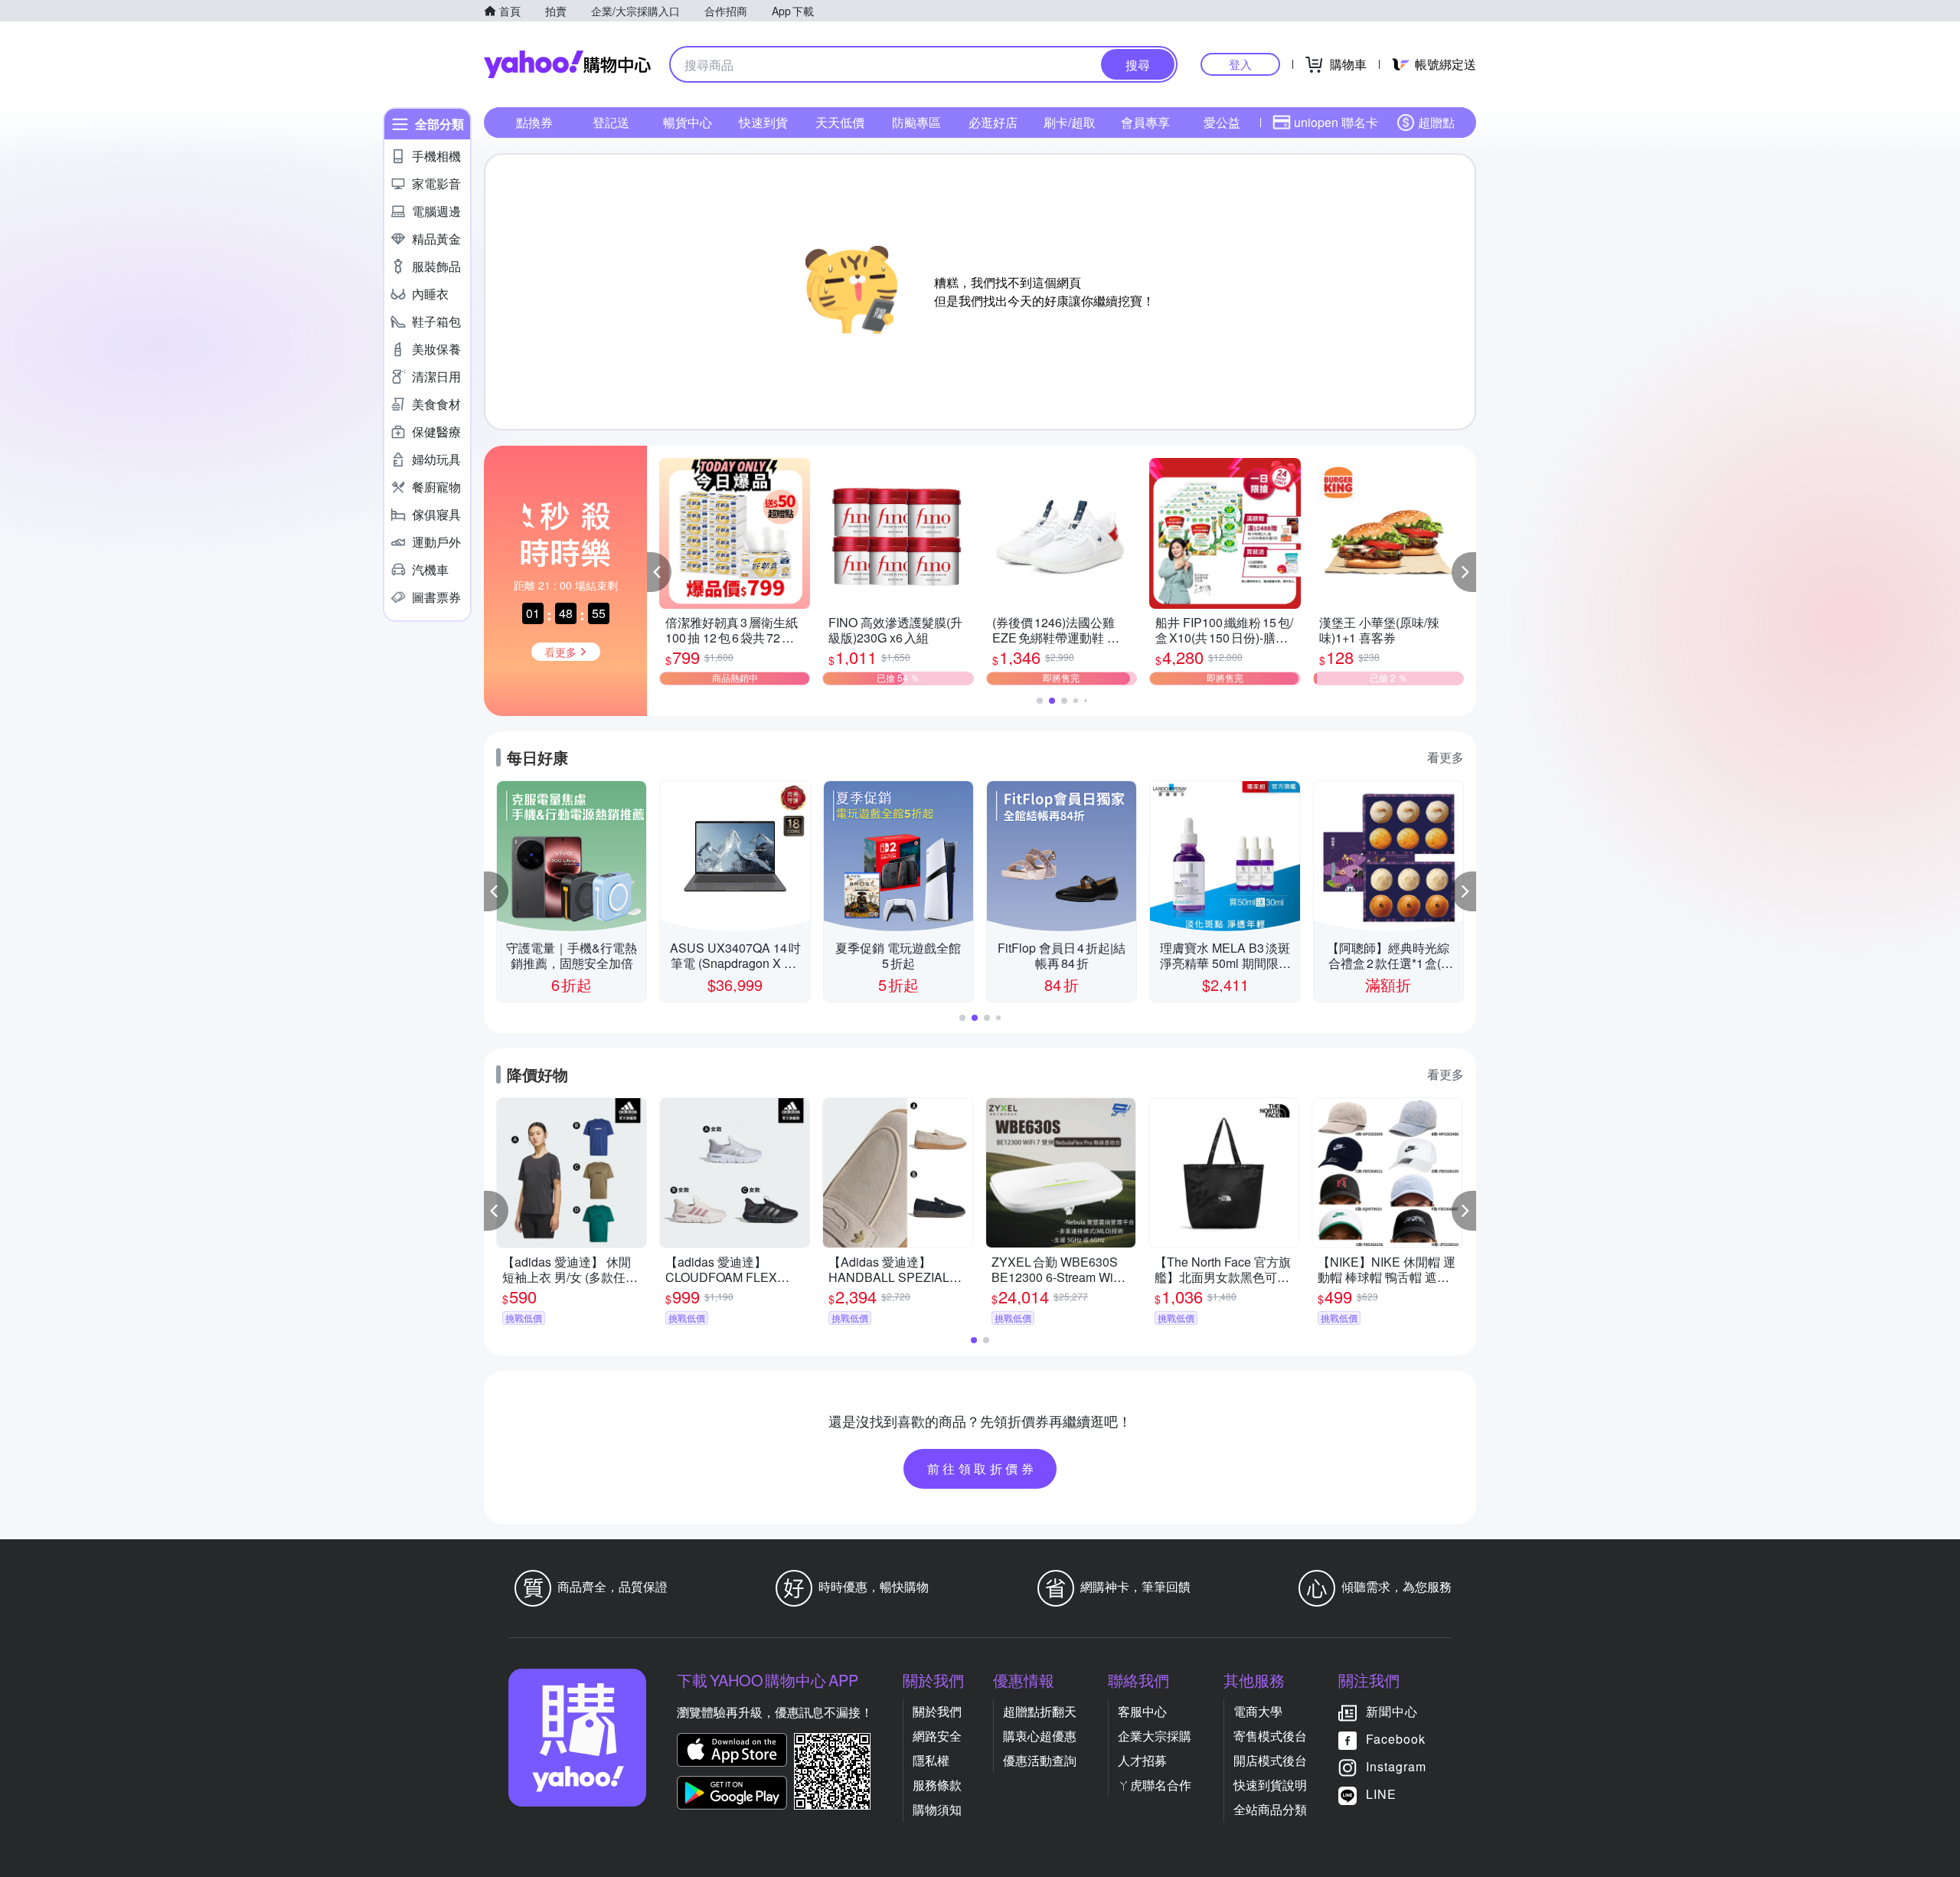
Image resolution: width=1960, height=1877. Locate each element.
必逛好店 (993, 122)
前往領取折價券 (982, 1468)
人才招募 (1142, 1760)
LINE (1381, 1794)
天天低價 (840, 122)
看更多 (1445, 757)
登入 (1240, 64)
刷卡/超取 (1070, 122)
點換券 (534, 122)
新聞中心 (1392, 1711)
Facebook (1396, 1739)
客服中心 (1142, 1711)
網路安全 (937, 1736)
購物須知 (937, 1809)
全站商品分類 (1270, 1809)
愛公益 (1222, 122)
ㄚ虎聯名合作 (1155, 1785)
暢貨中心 (688, 122)
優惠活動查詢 (1040, 1760)
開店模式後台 (1270, 1760)
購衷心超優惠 (1040, 1736)
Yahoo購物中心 (567, 64)
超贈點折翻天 (1040, 1711)
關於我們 (937, 1711)
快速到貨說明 (1270, 1785)
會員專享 (1145, 122)
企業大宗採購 (1155, 1736)
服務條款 (937, 1785)
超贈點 (1436, 122)
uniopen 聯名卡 (1336, 122)
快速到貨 (763, 122)
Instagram (1396, 1766)
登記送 (611, 122)
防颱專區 (916, 122)
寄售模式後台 (1270, 1736)
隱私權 (931, 1760)
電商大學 (1258, 1711)
